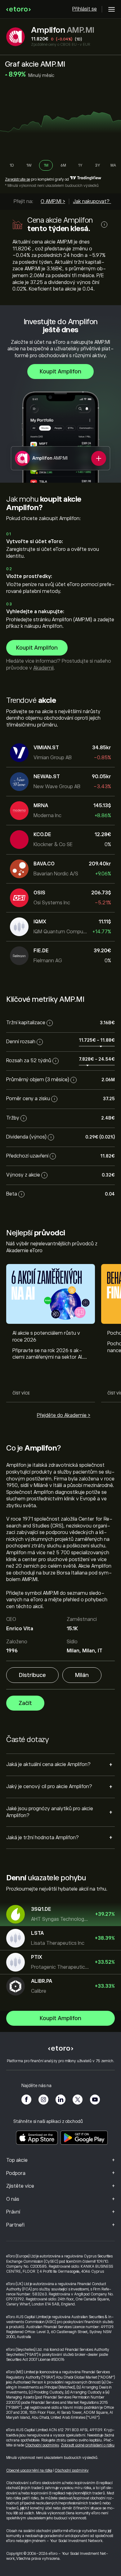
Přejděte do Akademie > (64, 1415)
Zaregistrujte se (18, 179)
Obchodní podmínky (42, 2445)
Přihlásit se (85, 9)
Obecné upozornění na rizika (29, 2470)
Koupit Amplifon (60, 372)
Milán (82, 1675)
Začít (25, 1703)
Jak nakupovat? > (93, 201)
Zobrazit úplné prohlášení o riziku (88, 2445)
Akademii (43, 668)
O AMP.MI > (53, 201)
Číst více (21, 1393)
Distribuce (32, 1675)
